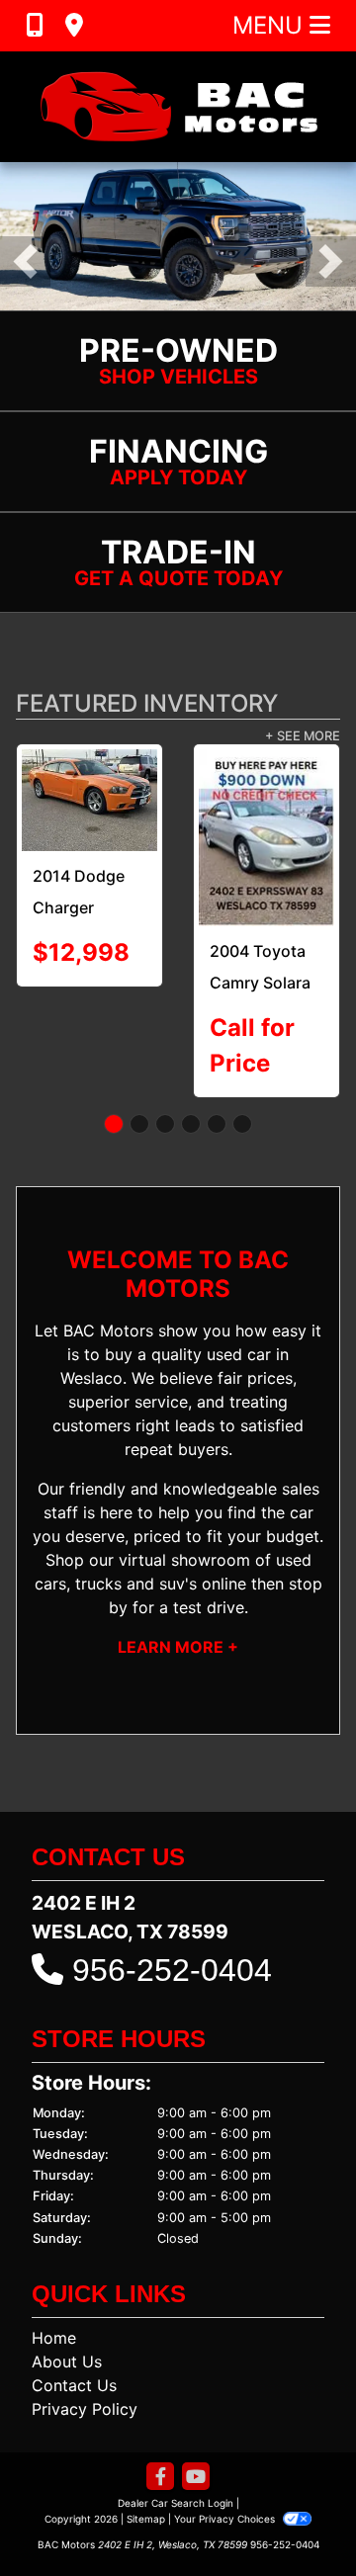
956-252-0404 (172, 1970)
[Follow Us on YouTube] (196, 2478)
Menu (271, 25)
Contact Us (74, 2385)
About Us (67, 2361)
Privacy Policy (85, 2409)
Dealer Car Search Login (176, 2503)
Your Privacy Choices (226, 2519)
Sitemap (146, 2519)
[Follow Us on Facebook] (160, 2478)
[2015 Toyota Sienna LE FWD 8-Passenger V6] (154, 794)
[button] (25, 261)
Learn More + (178, 1647)
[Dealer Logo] (178, 107)
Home (54, 2338)
